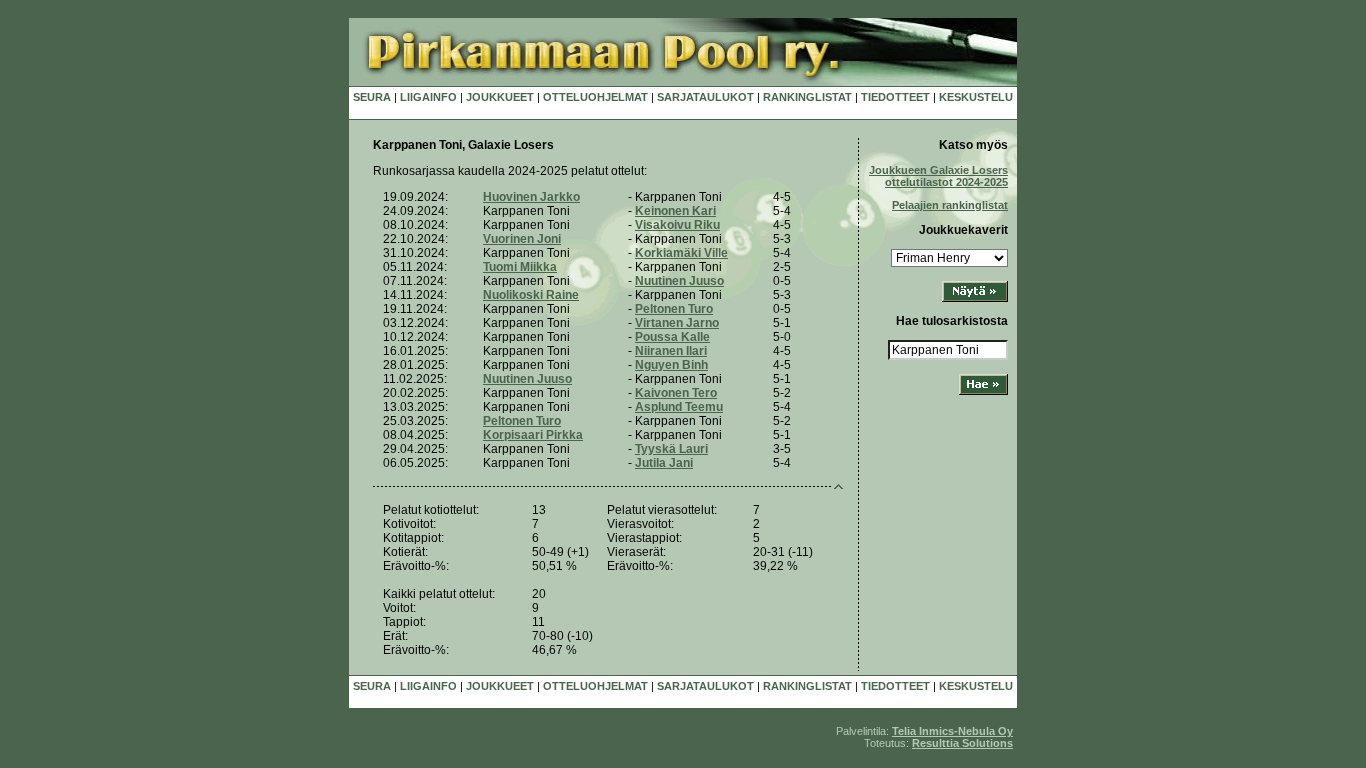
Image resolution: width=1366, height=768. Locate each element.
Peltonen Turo (674, 309)
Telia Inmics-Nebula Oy (952, 731)
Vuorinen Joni (522, 239)
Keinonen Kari (675, 211)
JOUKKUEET (500, 97)
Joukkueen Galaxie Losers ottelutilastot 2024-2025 (938, 176)
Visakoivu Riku (677, 225)
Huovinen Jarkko (531, 197)
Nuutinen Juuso (679, 281)
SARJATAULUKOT (705, 97)
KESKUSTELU (976, 97)
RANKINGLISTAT (807, 97)
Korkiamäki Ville (681, 253)
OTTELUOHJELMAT (595, 97)
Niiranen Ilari (671, 351)
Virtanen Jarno (677, 323)
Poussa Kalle (672, 337)
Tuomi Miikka (520, 267)
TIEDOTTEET (895, 97)
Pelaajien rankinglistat (950, 205)
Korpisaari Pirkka (533, 435)
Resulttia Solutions (962, 743)
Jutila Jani (664, 463)
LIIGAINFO (428, 97)
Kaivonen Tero (676, 393)
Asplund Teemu (679, 407)
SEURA (372, 97)
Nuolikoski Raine (531, 295)
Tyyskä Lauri (671, 449)
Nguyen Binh (671, 365)
